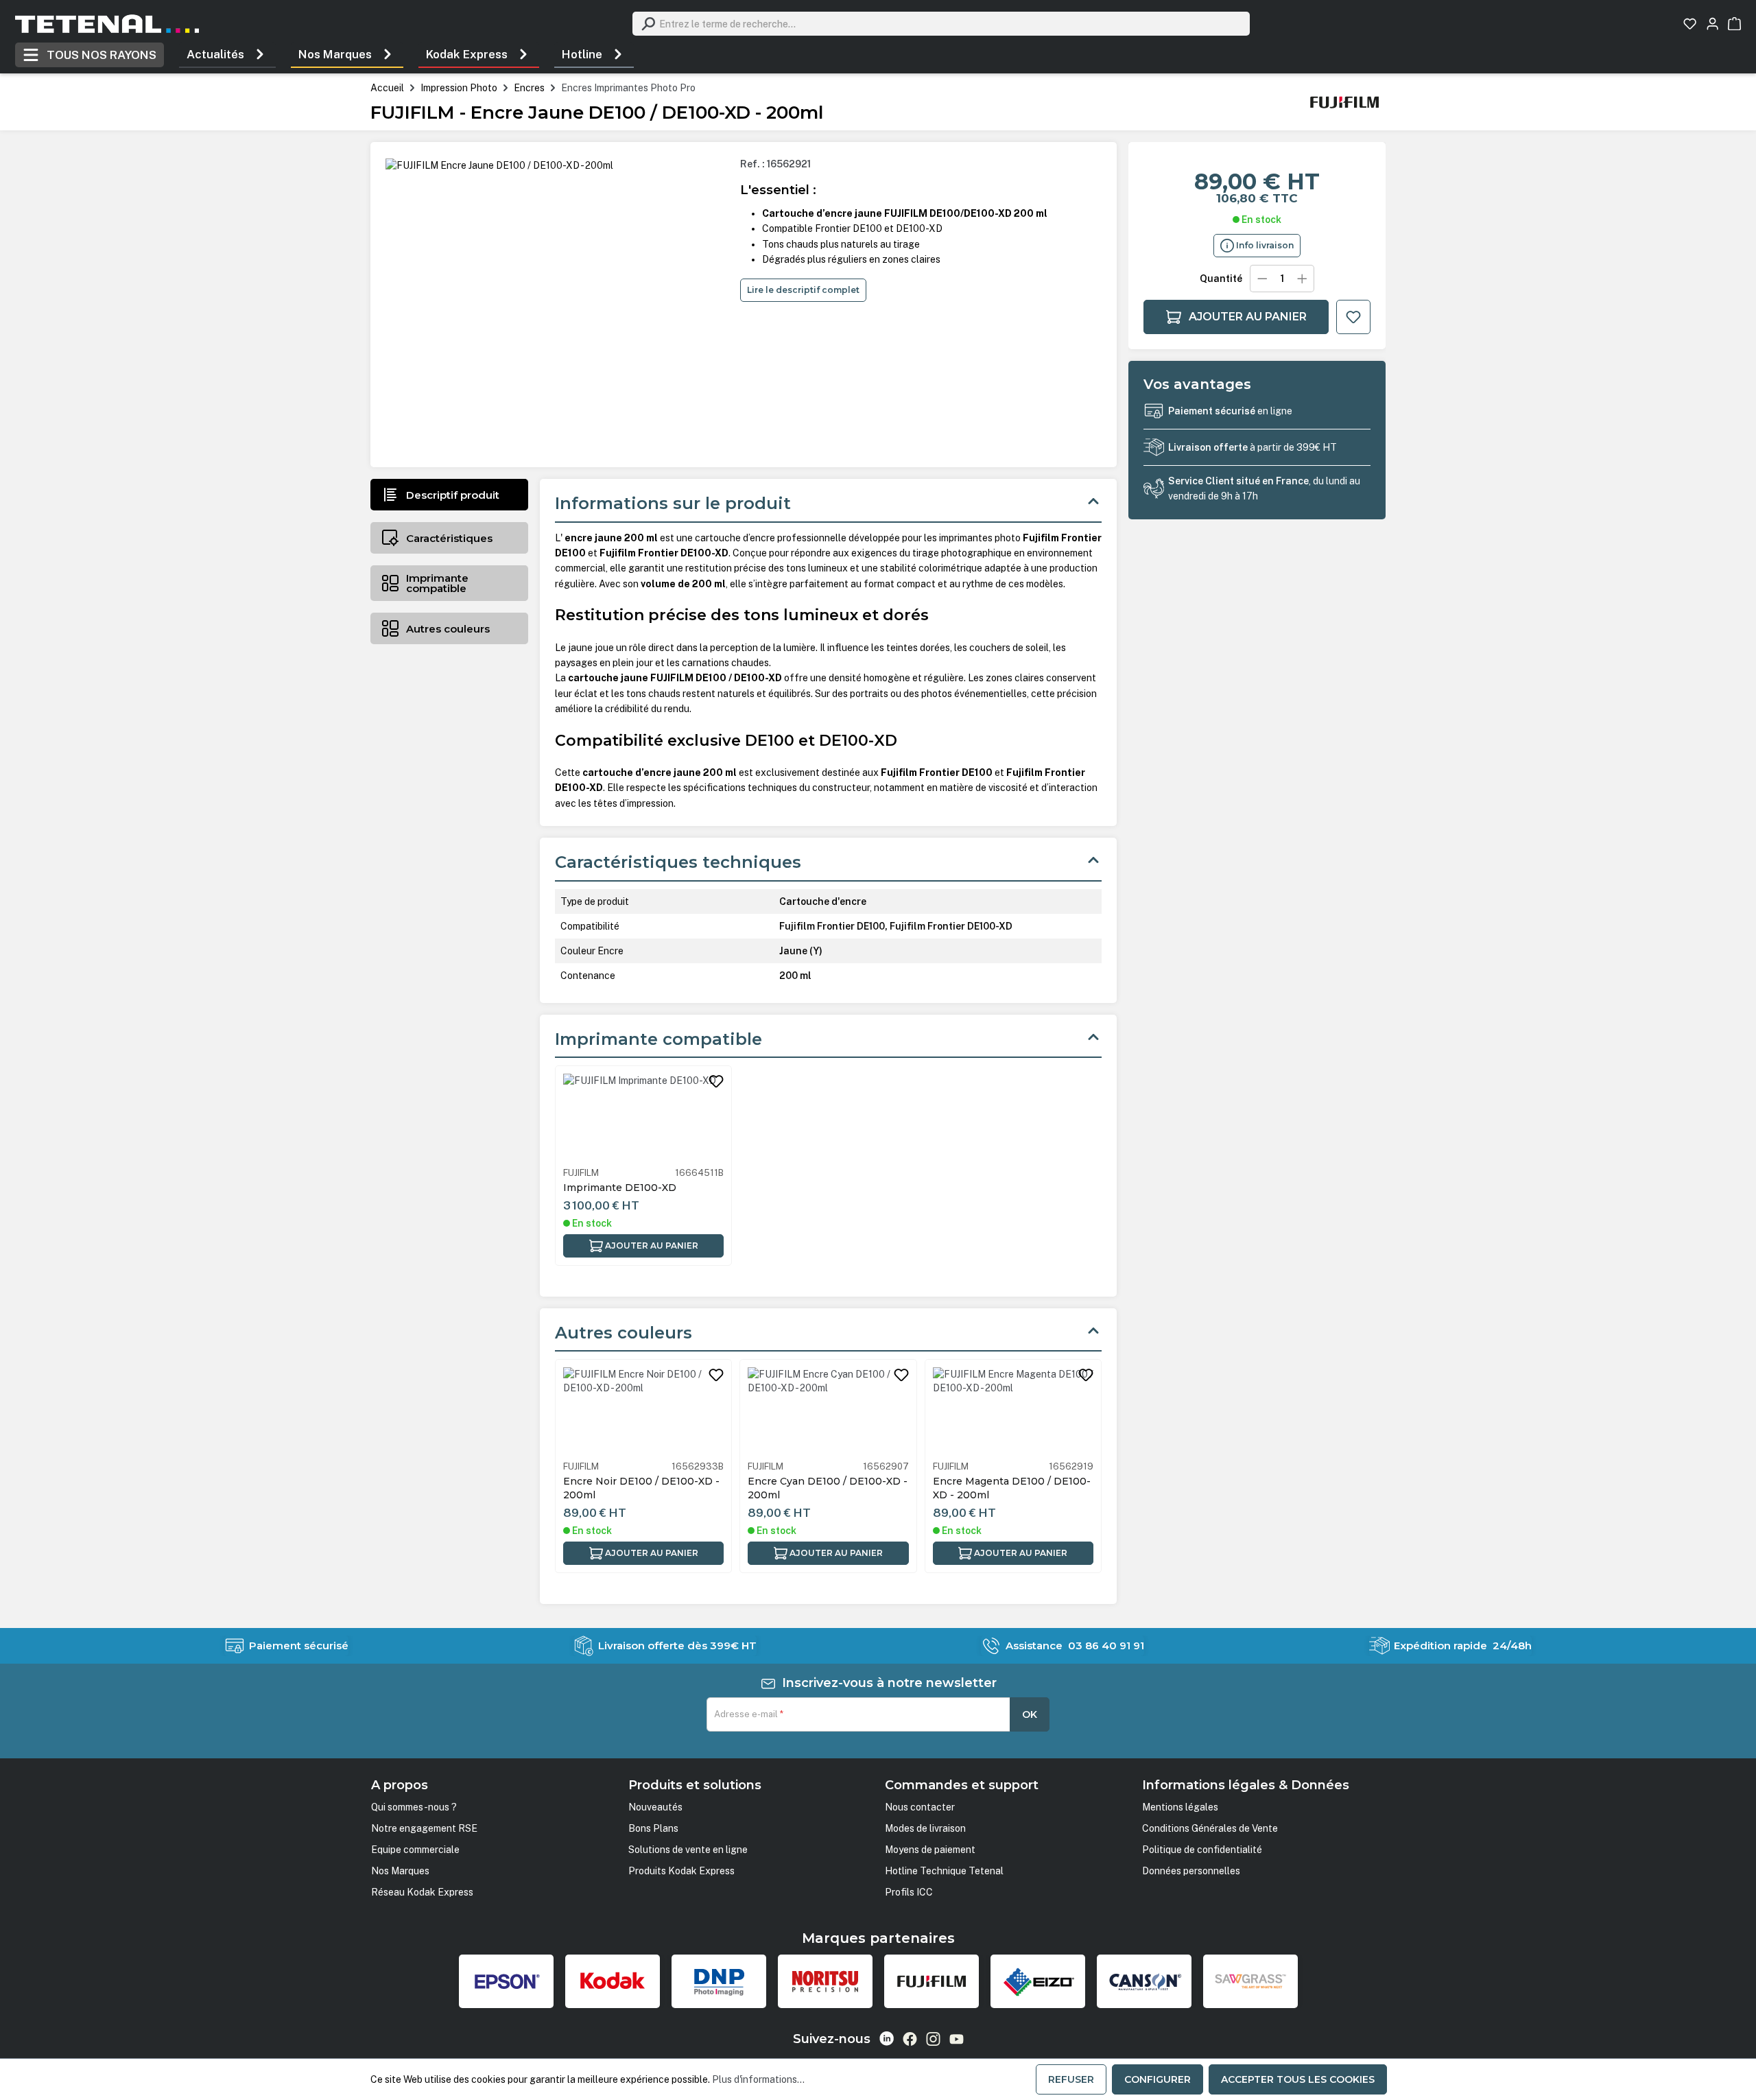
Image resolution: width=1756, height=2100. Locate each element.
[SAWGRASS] (1250, 1981)
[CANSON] (1144, 1981)
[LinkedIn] (887, 2039)
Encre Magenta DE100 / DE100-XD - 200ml (1012, 1488)
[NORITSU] (825, 1981)
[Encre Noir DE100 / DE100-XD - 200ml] (643, 1412)
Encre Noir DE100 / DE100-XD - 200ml (641, 1488)
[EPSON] (506, 1981)
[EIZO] (1038, 1981)
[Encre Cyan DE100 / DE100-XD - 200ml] (828, 1412)
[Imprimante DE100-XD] (643, 1118)
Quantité (1221, 279)
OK (1030, 1714)
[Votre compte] (1712, 24)
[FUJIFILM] (1344, 102)
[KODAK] (613, 1981)
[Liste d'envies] (1690, 24)
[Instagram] (933, 2039)
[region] (557, 305)
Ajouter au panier (1248, 317)
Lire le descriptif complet (803, 290)
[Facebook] (910, 2039)
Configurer (1158, 2079)
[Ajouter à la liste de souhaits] (1353, 317)
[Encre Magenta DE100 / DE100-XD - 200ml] (1013, 1412)
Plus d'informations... (758, 2079)
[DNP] (719, 1981)
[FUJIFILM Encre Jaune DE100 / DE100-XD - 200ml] (499, 165)
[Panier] (1734, 24)
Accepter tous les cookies (1298, 2079)
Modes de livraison (925, 1828)
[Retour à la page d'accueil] (107, 24)
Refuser (1071, 2079)
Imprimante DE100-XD (620, 1188)
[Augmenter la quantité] (1303, 279)
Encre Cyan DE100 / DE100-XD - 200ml (828, 1488)
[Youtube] (957, 2039)
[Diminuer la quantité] (1262, 279)
